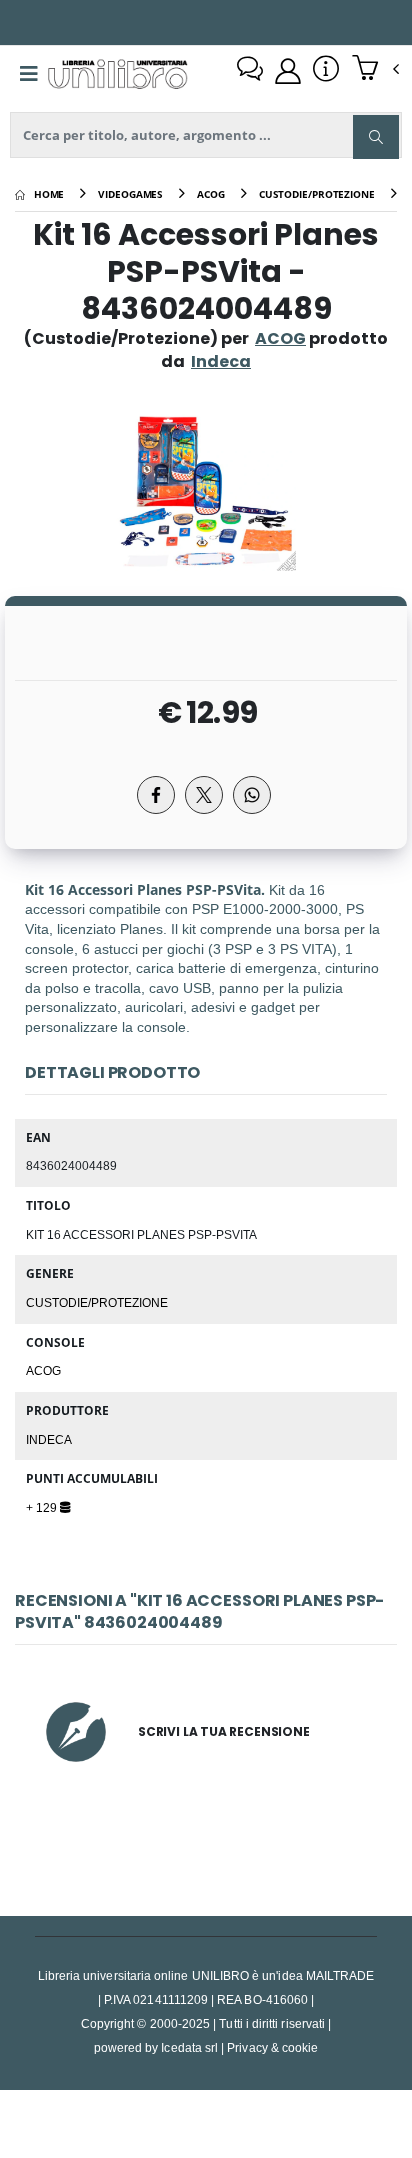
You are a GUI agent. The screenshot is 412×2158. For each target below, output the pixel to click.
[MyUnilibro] (288, 71)
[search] (376, 137)
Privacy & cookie (272, 2047)
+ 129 (43, 1507)
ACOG (280, 338)
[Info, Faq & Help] (326, 71)
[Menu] (29, 74)
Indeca (49, 1439)
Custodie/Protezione (97, 1302)
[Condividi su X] (204, 795)
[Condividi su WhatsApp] (252, 795)
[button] (375, 70)
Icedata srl (189, 2047)
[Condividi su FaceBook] (156, 795)
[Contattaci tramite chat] (250, 71)
